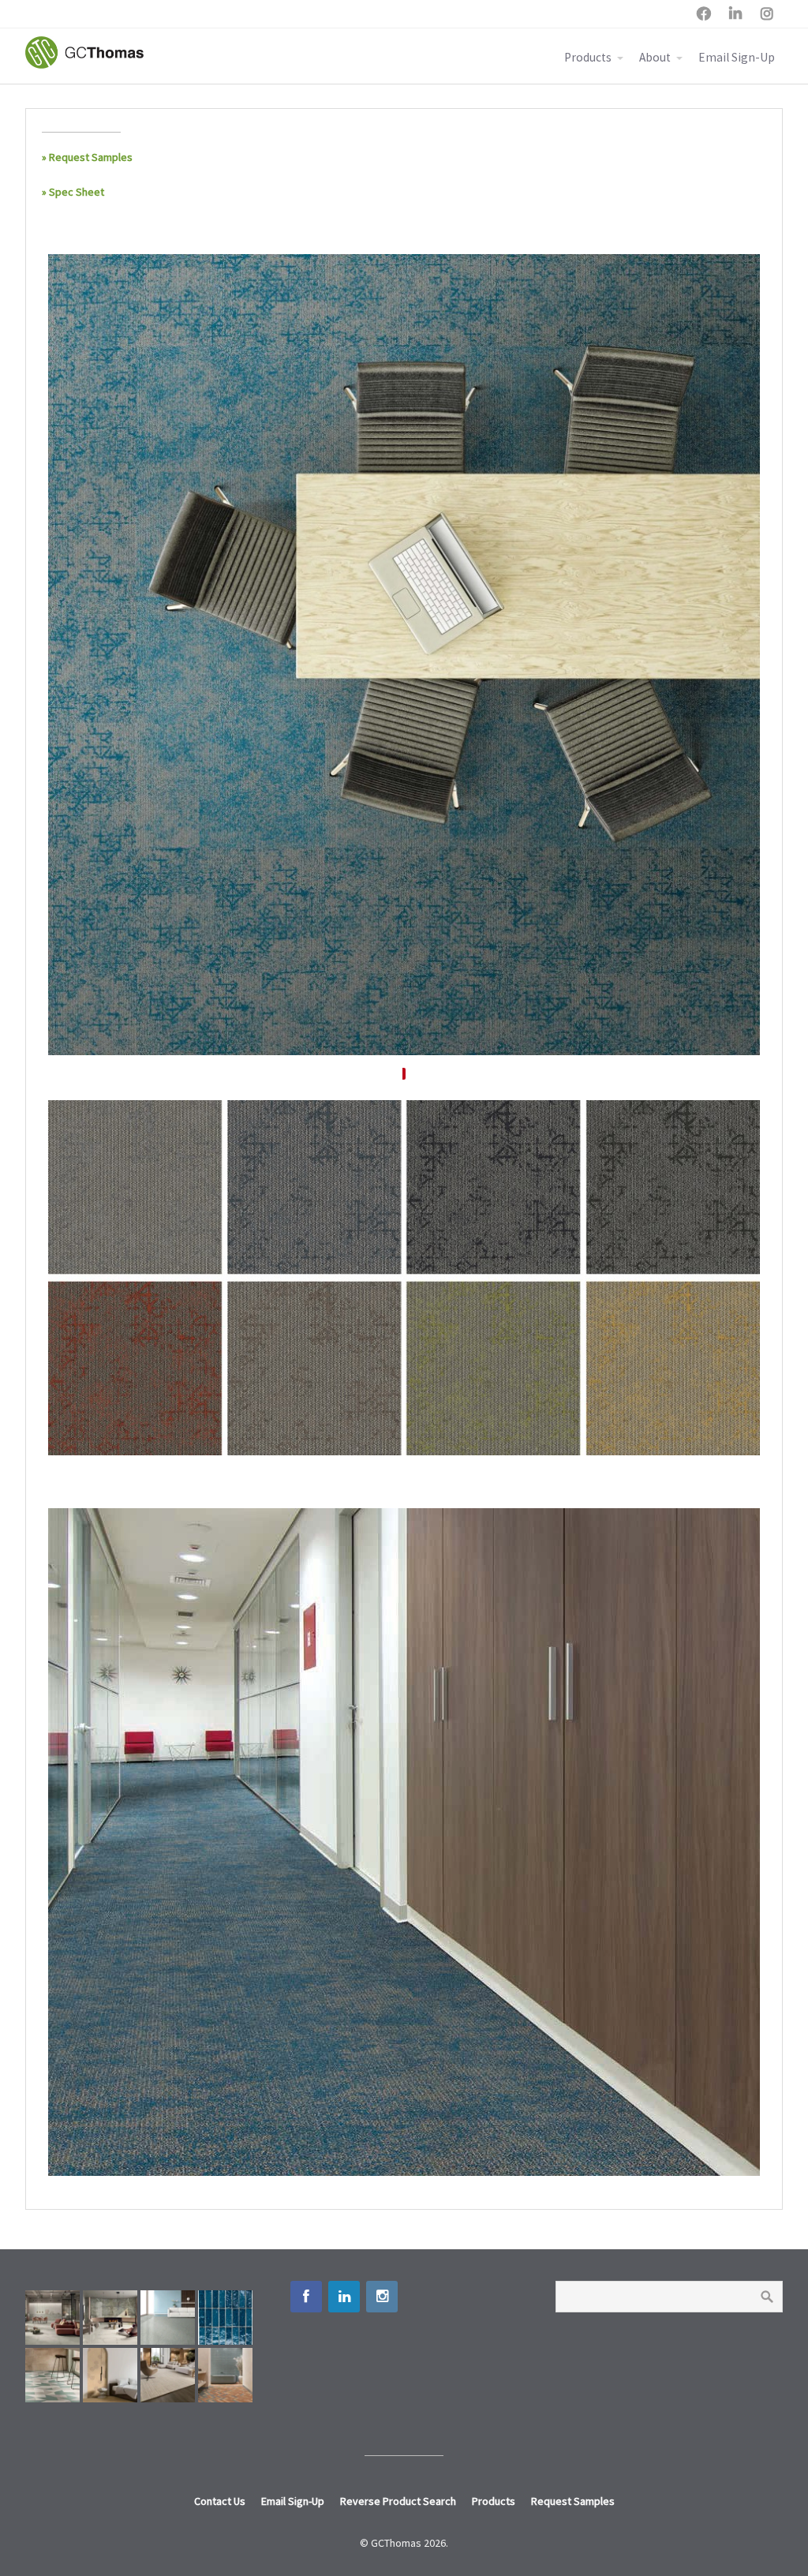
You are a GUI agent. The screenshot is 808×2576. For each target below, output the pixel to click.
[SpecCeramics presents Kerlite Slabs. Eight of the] (110, 2318)
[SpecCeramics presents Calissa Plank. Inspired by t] (110, 2375)
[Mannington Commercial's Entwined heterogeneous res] (168, 2318)
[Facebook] (306, 2297)
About (655, 57)
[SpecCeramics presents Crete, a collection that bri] (52, 2318)
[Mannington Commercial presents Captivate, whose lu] (168, 2375)
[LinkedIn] (344, 2297)
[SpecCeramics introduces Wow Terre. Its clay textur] (225, 2375)
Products (588, 57)
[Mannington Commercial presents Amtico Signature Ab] (52, 2375)
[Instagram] (382, 2297)
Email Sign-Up (737, 57)
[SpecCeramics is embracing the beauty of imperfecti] (225, 2318)
